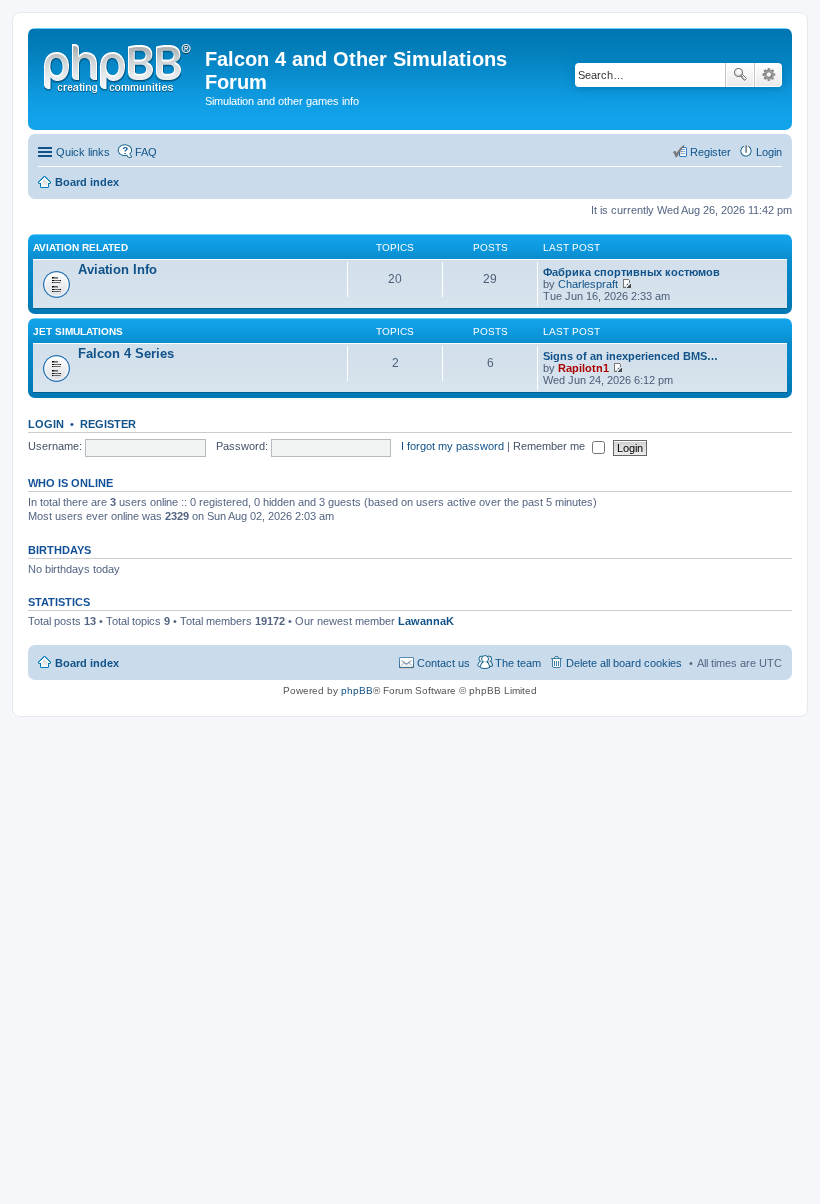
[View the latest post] (626, 284)
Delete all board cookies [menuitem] (624, 663)
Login (46, 424)
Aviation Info (117, 269)
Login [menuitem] (769, 152)
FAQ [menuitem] (146, 152)
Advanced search (768, 75)
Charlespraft (588, 284)
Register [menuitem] (710, 152)
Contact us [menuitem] (443, 663)
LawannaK (426, 621)
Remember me (550, 446)
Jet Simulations (78, 331)
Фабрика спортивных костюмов (631, 272)
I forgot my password (452, 446)
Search (740, 75)
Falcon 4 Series (126, 353)
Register (108, 424)
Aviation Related (80, 247)
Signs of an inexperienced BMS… (630, 356)
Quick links (83, 152)
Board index (87, 663)
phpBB (357, 690)
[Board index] (119, 65)
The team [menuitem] (518, 663)
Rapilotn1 (583, 368)
